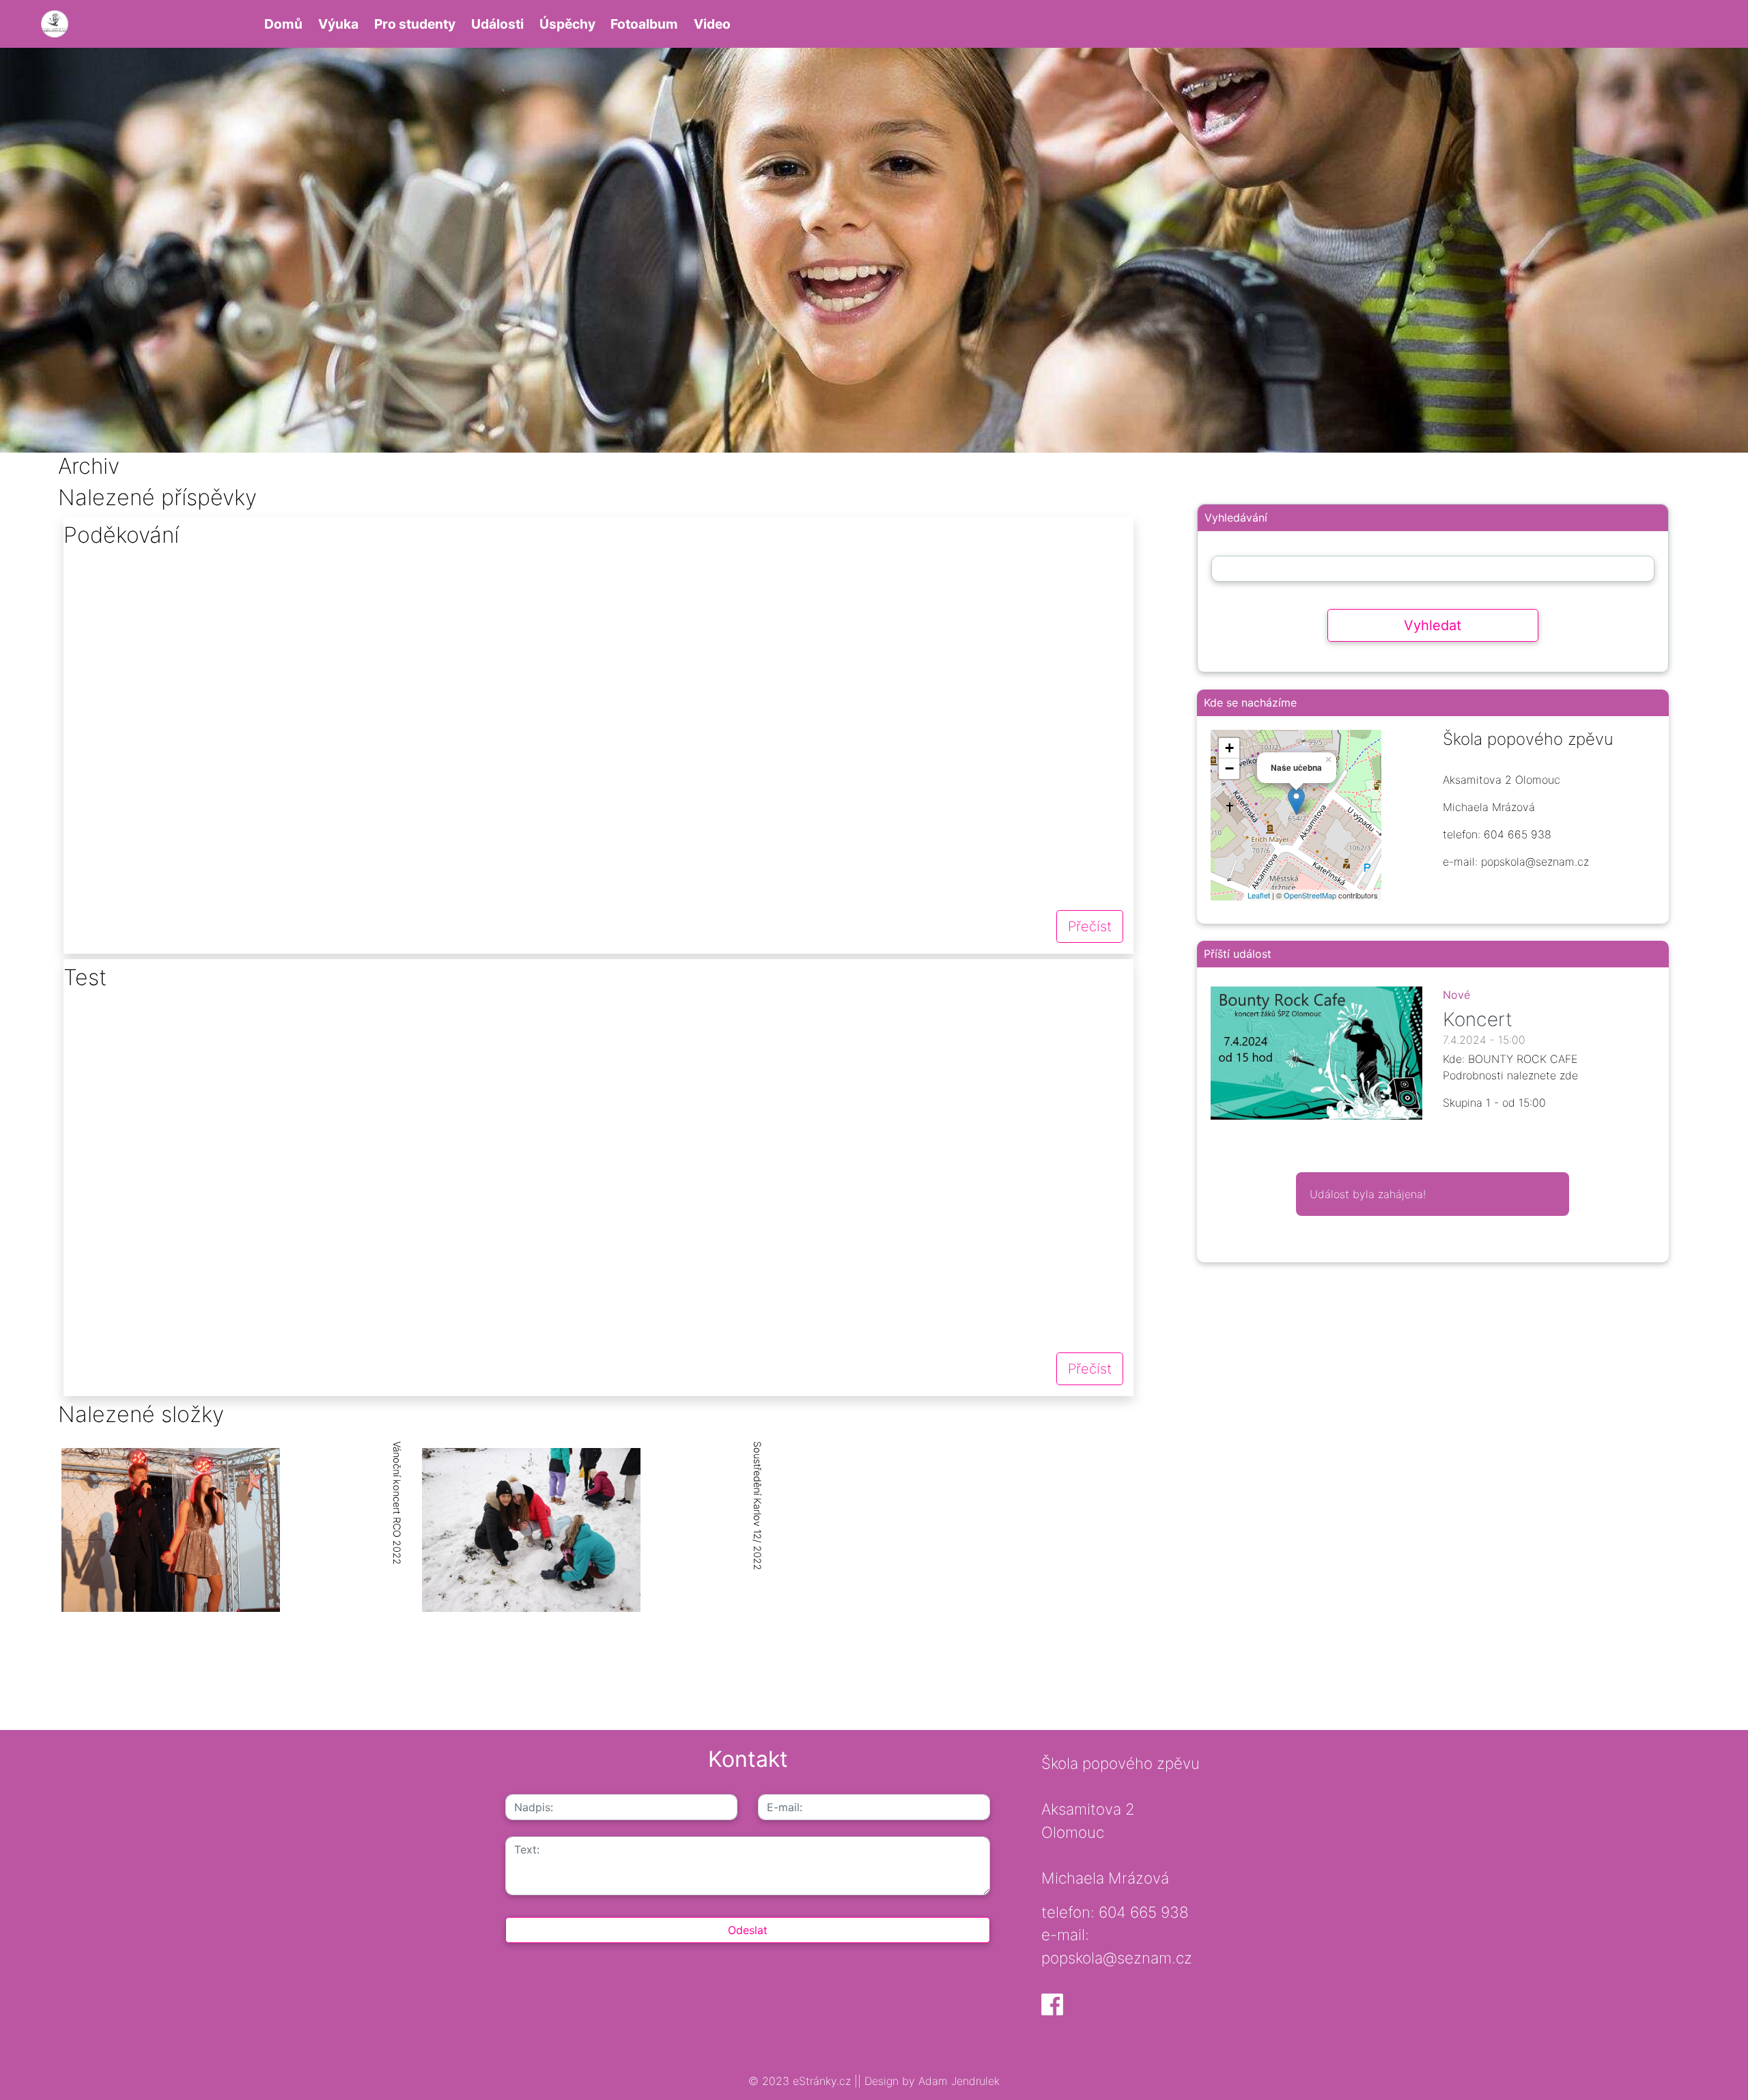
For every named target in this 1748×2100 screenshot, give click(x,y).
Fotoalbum (644, 24)
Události (497, 24)
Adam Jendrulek (957, 2081)
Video (712, 24)
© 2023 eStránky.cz (801, 2081)
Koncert (1478, 1019)
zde (1569, 1075)
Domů (283, 24)
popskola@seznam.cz (1117, 1958)
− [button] (1229, 768)
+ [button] (1229, 748)
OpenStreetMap (1310, 895)
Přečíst (1090, 926)
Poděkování (121, 535)
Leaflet (1259, 895)
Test (85, 977)
